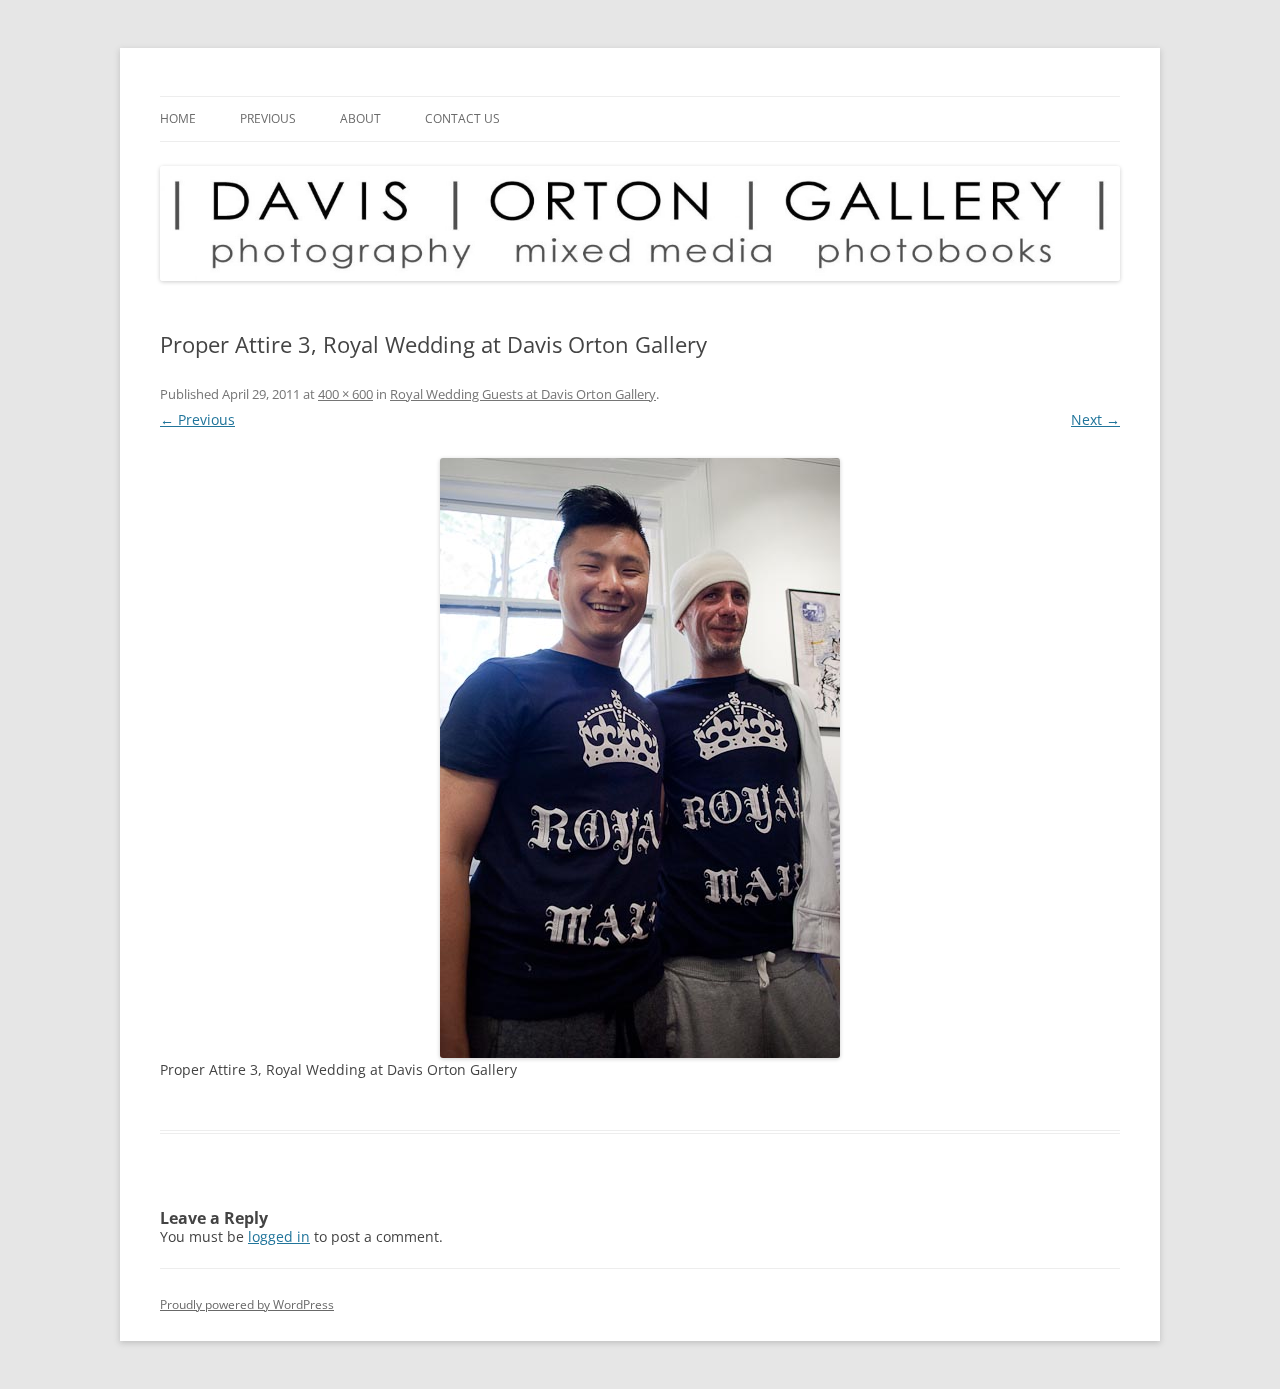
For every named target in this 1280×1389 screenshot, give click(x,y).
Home (178, 118)
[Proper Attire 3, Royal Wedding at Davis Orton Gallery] (640, 758)
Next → (1095, 419)
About (360, 118)
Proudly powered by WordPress (247, 1304)
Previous (268, 118)
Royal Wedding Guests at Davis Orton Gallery (523, 394)
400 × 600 (345, 394)
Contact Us (462, 118)
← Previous (197, 419)
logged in (279, 1236)
